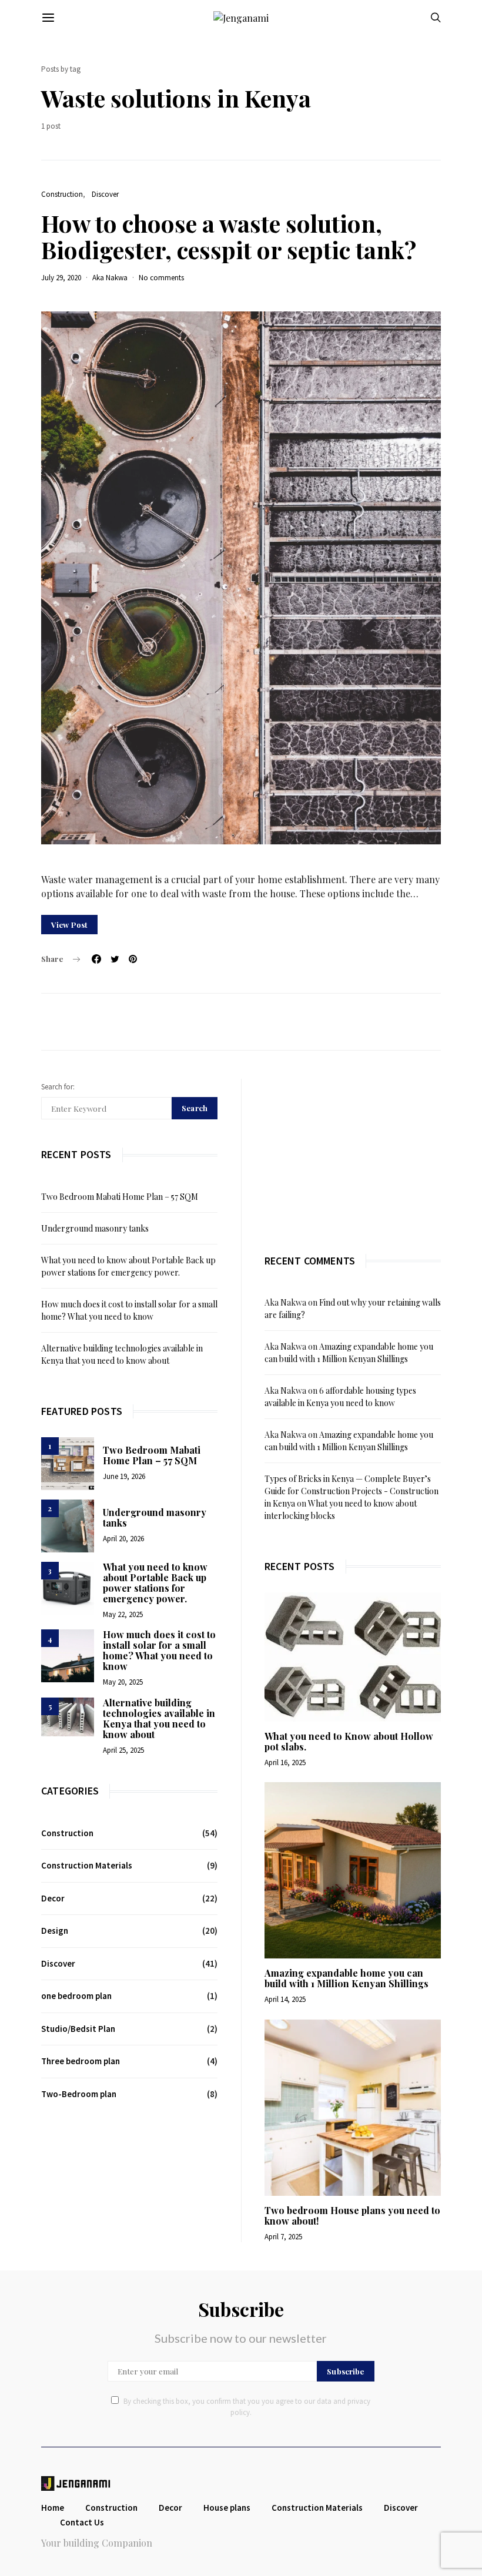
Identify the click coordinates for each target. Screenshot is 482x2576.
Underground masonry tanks (95, 1228)
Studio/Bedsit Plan (78, 2029)
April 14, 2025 (285, 1999)
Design (55, 1931)
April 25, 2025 (123, 1750)
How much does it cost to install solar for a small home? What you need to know (159, 1650)
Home (53, 2508)
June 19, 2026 (124, 1476)
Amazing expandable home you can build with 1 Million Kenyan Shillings (347, 1978)
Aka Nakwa (110, 278)
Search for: (58, 1087)
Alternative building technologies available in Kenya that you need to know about (159, 1718)
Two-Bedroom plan (79, 2094)
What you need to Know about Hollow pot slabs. (349, 1741)
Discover (105, 194)
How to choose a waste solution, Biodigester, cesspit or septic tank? (229, 236)
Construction (62, 194)
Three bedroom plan (81, 2061)
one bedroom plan (76, 1996)
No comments (161, 278)
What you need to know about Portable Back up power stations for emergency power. (155, 1583)
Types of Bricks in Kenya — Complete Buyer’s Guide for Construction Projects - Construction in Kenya (352, 1491)
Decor (53, 1898)
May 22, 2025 (123, 1614)
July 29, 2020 (61, 278)
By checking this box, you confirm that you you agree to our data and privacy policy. (247, 2407)
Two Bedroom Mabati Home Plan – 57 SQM (120, 1197)
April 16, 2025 (285, 1762)
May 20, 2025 (123, 1682)
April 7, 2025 (283, 2237)
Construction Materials (87, 1865)
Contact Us (82, 2522)
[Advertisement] (353, 1152)
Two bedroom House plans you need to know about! (352, 2216)
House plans (227, 2508)
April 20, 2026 (123, 1539)
